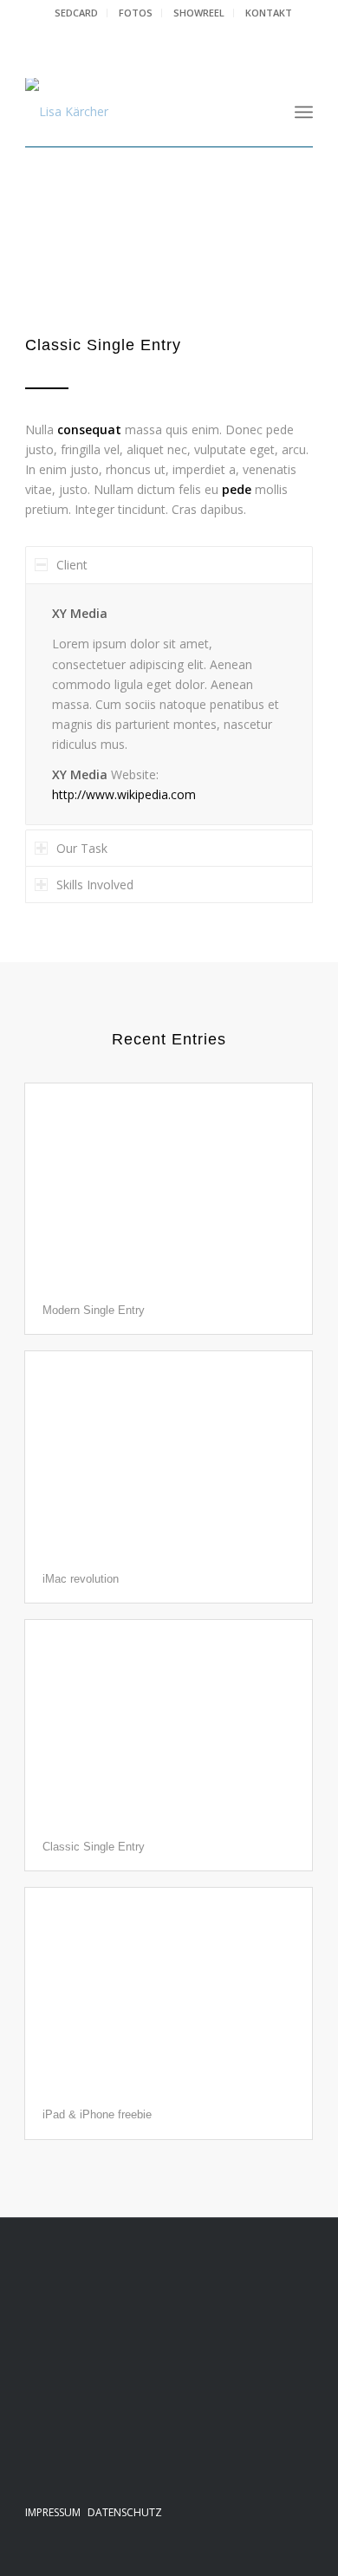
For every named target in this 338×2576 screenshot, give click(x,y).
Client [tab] (72, 565)
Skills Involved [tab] (95, 885)
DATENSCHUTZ (125, 2512)
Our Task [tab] (82, 848)
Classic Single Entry (94, 1847)
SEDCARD (76, 13)
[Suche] (266, 112)
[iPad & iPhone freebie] (169, 1990)
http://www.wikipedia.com (124, 794)
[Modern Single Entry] (169, 1185)
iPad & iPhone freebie (97, 2114)
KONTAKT (269, 13)
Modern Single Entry (94, 1310)
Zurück (64, 260)
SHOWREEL (199, 13)
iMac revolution (81, 1579)
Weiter (274, 260)
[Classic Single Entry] (169, 1722)
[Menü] (304, 112)
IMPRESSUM (53, 2512)
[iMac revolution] (169, 1453)
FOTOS (136, 13)
